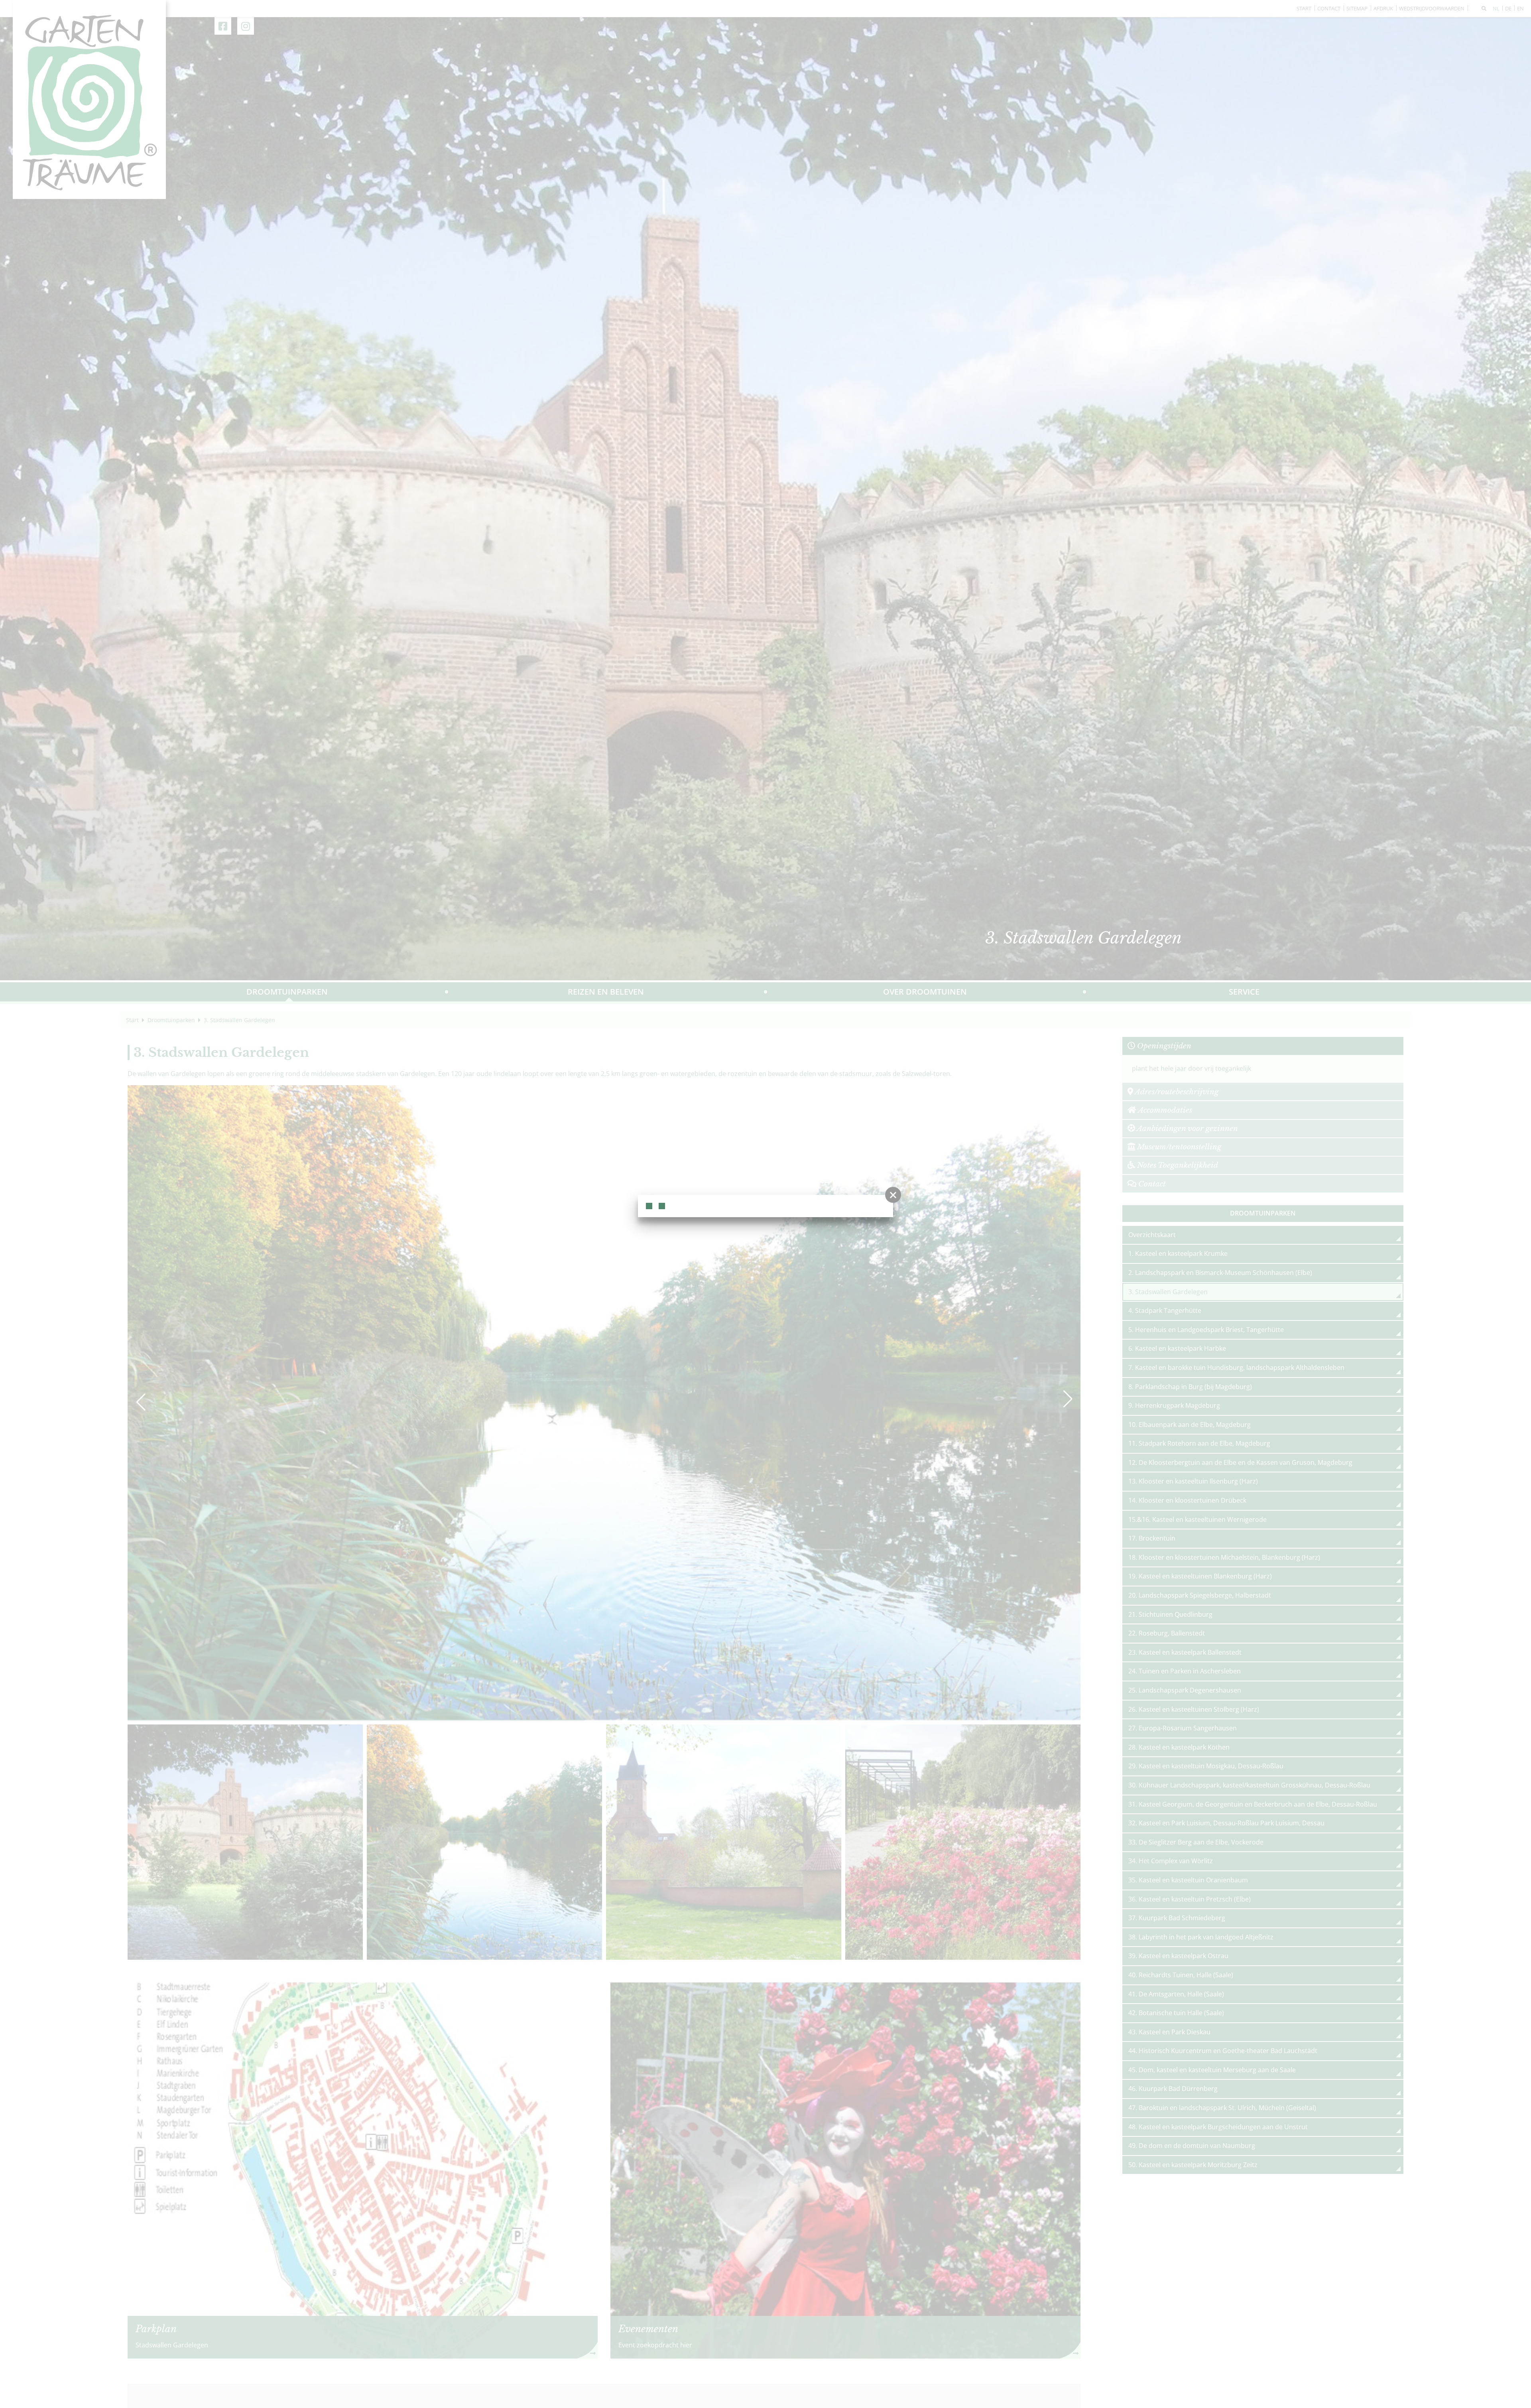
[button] (893, 1195)
